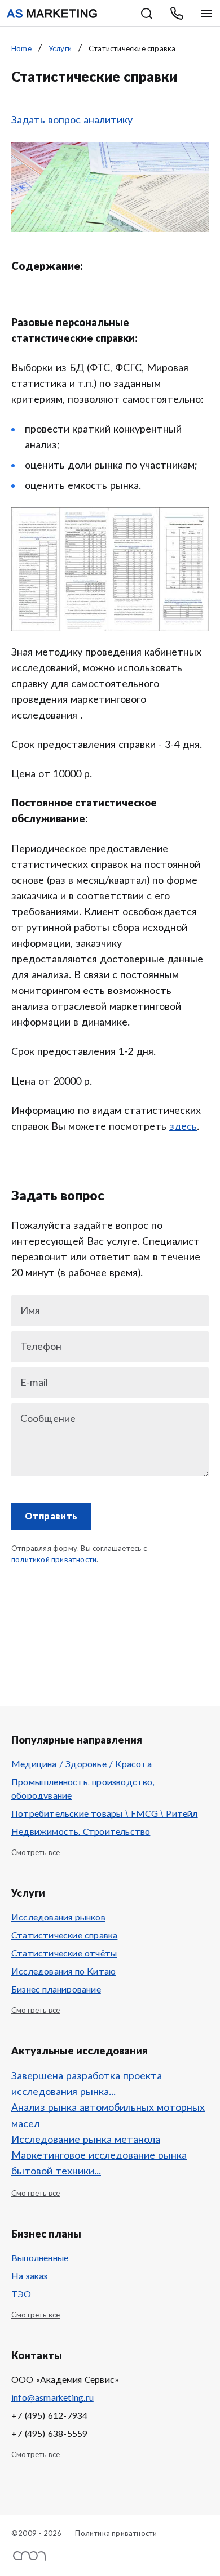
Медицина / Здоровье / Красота (82, 1764)
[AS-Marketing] (52, 14)
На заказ (30, 2276)
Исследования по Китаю (63, 1972)
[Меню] (206, 14)
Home (21, 49)
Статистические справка (64, 1936)
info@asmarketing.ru (52, 2398)
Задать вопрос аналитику (72, 121)
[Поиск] (147, 14)
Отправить (51, 1517)
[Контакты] (177, 14)
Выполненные (40, 2258)
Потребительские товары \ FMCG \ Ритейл (105, 1814)
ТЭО (21, 2294)
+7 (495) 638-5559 (49, 2434)
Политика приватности (116, 2534)
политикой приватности (54, 1560)
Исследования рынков (58, 1918)
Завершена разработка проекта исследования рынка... (87, 2084)
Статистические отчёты (64, 1954)
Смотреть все (36, 1853)
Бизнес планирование (56, 1990)
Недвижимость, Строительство (81, 1832)
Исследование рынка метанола (86, 2140)
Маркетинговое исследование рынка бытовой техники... (99, 2164)
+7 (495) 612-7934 (49, 2416)
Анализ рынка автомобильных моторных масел (108, 2116)
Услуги (60, 49)
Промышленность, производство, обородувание (83, 1789)
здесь (183, 1127)
